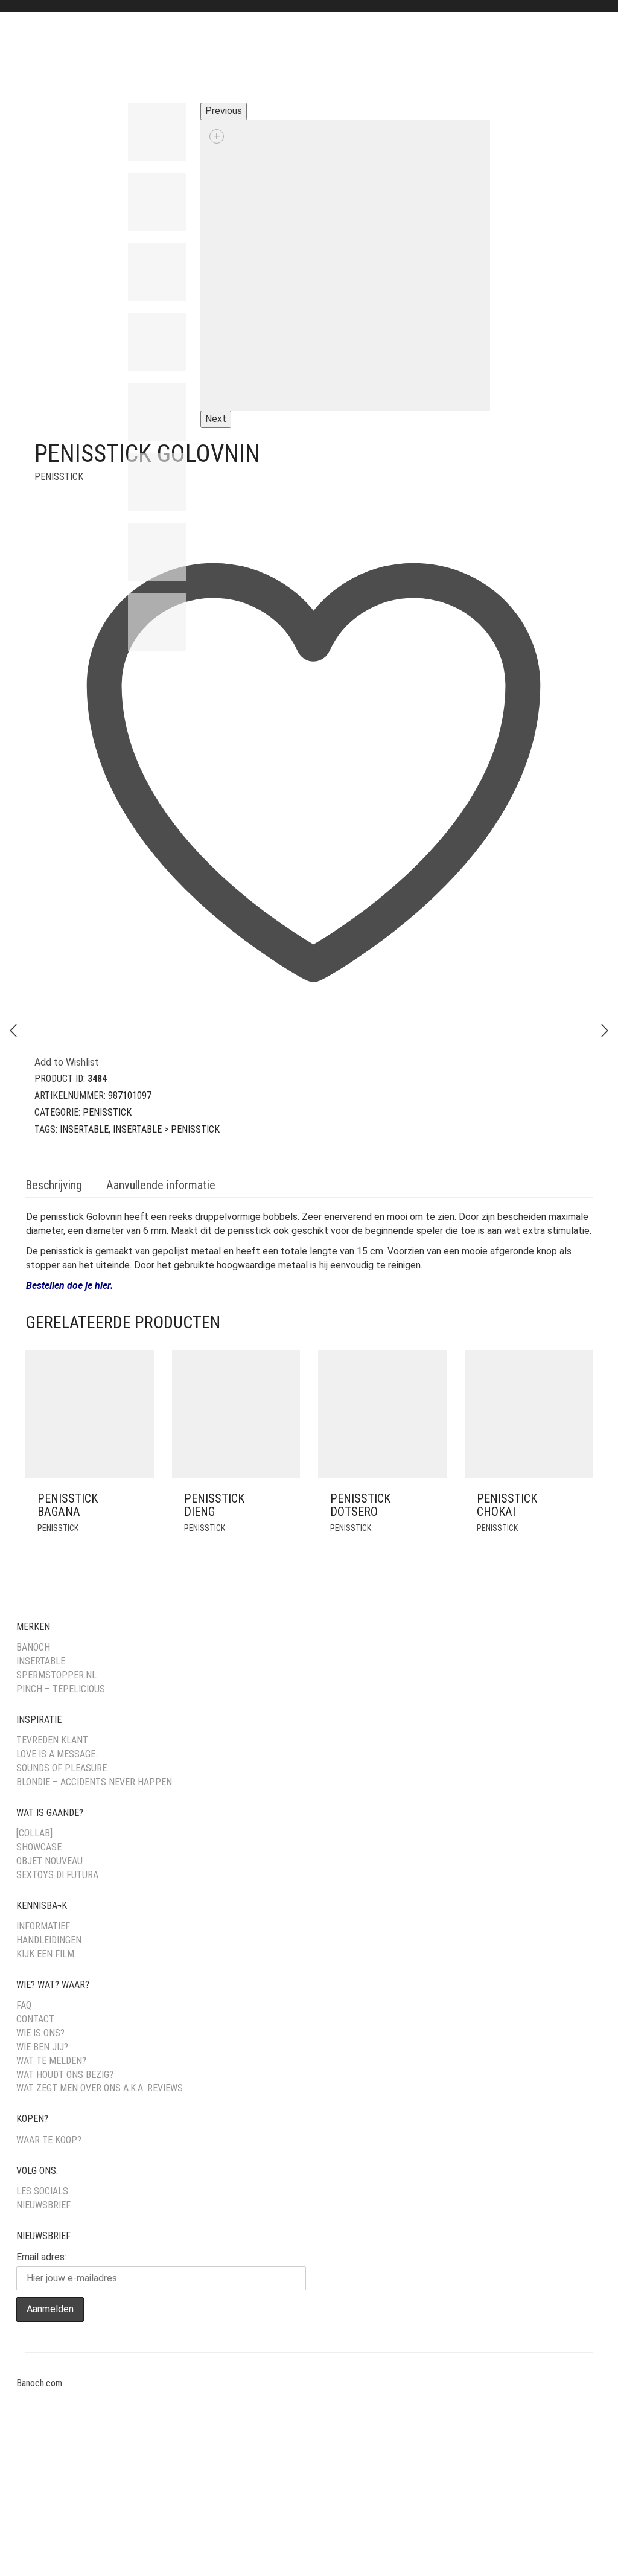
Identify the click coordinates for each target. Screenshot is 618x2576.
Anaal (51, 58)
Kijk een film (45, 1954)
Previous (224, 111)
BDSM (100, 58)
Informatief (43, 1926)
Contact (35, 2019)
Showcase (39, 1847)
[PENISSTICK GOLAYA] (605, 1031)
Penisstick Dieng (214, 1505)
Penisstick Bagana (68, 1505)
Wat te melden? (51, 2061)
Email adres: (41, 2257)
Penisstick (59, 477)
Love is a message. (57, 1754)
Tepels (308, 58)
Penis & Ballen (170, 58)
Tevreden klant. (53, 1740)
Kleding (429, 58)
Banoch (33, 1647)
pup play (247, 58)
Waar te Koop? (49, 2140)
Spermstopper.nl (56, 1675)
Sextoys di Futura (57, 1875)
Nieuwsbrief (43, 2205)
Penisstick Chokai (507, 1505)
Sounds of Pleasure (62, 1768)
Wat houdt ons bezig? (65, 2075)
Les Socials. (43, 2191)
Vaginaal (368, 58)
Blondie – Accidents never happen (94, 1782)
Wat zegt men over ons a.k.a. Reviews (100, 2088)
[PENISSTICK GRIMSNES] (13, 1031)
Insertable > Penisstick (166, 1129)
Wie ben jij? (42, 2047)
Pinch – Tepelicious (61, 1689)
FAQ (24, 2005)
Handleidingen (49, 1940)
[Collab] (34, 1833)
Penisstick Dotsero (360, 1505)
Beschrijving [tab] (54, 1185)
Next (216, 419)
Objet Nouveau (49, 1861)
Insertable (84, 1129)
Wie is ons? (40, 2033)
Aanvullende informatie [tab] (161, 1185)
